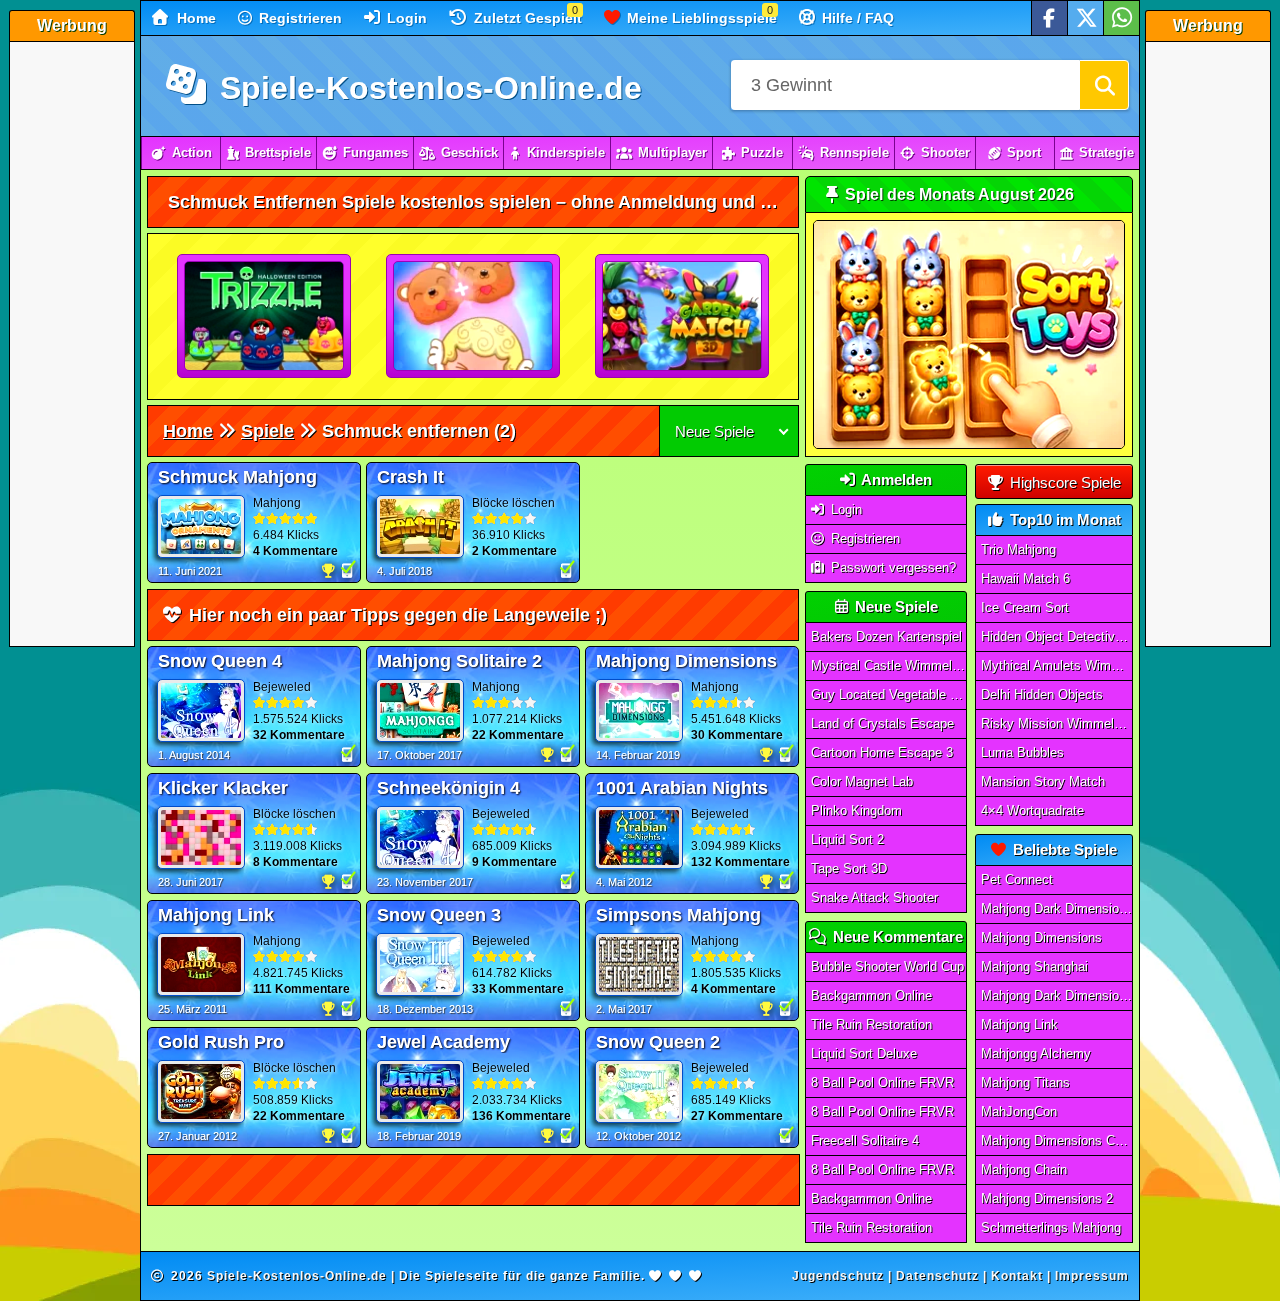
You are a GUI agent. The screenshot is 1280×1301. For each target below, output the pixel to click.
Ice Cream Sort (1025, 607)
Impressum (1092, 1276)
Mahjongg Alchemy (1036, 1053)
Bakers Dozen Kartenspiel (886, 636)
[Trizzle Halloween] (265, 317)
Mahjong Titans (1025, 1082)
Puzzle (762, 152)
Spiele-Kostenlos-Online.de (426, 88)
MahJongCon (1019, 1111)
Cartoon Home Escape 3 (882, 752)
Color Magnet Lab (862, 781)
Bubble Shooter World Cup (887, 966)
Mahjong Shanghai (1034, 966)
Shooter (945, 152)
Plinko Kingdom (856, 810)
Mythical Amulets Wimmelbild (1057, 665)
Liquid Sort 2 (847, 839)
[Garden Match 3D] (683, 317)
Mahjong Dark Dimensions (1057, 995)
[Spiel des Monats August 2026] (969, 444)
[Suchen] (1104, 85)
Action (192, 152)
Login (405, 18)
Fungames (375, 152)
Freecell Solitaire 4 (865, 1140)
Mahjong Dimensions (1041, 937)
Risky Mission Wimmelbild (1057, 723)
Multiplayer (672, 152)
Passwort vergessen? (891, 567)
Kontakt (1017, 1276)
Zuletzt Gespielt (526, 18)
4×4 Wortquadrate (1032, 810)
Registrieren (298, 18)
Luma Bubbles (1022, 752)
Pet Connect (1017, 879)
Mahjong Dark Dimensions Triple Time (1057, 908)
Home (194, 18)
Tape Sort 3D (849, 868)
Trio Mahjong (1018, 549)
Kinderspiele (566, 152)
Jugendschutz (838, 1276)
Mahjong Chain (1024, 1169)
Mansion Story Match (1043, 781)
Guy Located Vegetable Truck (889, 694)
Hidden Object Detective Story (1057, 636)
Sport (1024, 152)
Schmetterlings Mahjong (1051, 1227)
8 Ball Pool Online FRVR (882, 1082)
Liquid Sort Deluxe (864, 1053)
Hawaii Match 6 (1025, 578)
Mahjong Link (1019, 1024)
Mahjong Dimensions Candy (1057, 1140)
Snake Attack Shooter (874, 897)
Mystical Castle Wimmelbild (889, 665)
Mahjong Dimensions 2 (1047, 1198)
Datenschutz (937, 1276)
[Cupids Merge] (474, 317)
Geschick (469, 152)
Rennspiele (854, 152)
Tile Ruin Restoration (871, 1024)
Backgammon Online (871, 995)
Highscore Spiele (1063, 482)
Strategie (1106, 152)
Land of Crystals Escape (882, 723)
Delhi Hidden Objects (1042, 694)
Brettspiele (278, 152)
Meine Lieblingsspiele (700, 18)
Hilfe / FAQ (856, 18)
